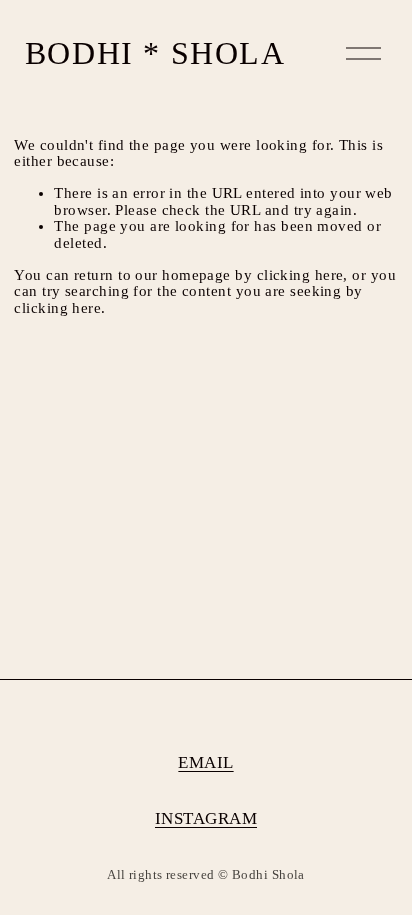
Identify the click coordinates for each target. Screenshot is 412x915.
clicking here (300, 275)
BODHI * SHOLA (155, 53)
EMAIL (205, 763)
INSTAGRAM (206, 819)
